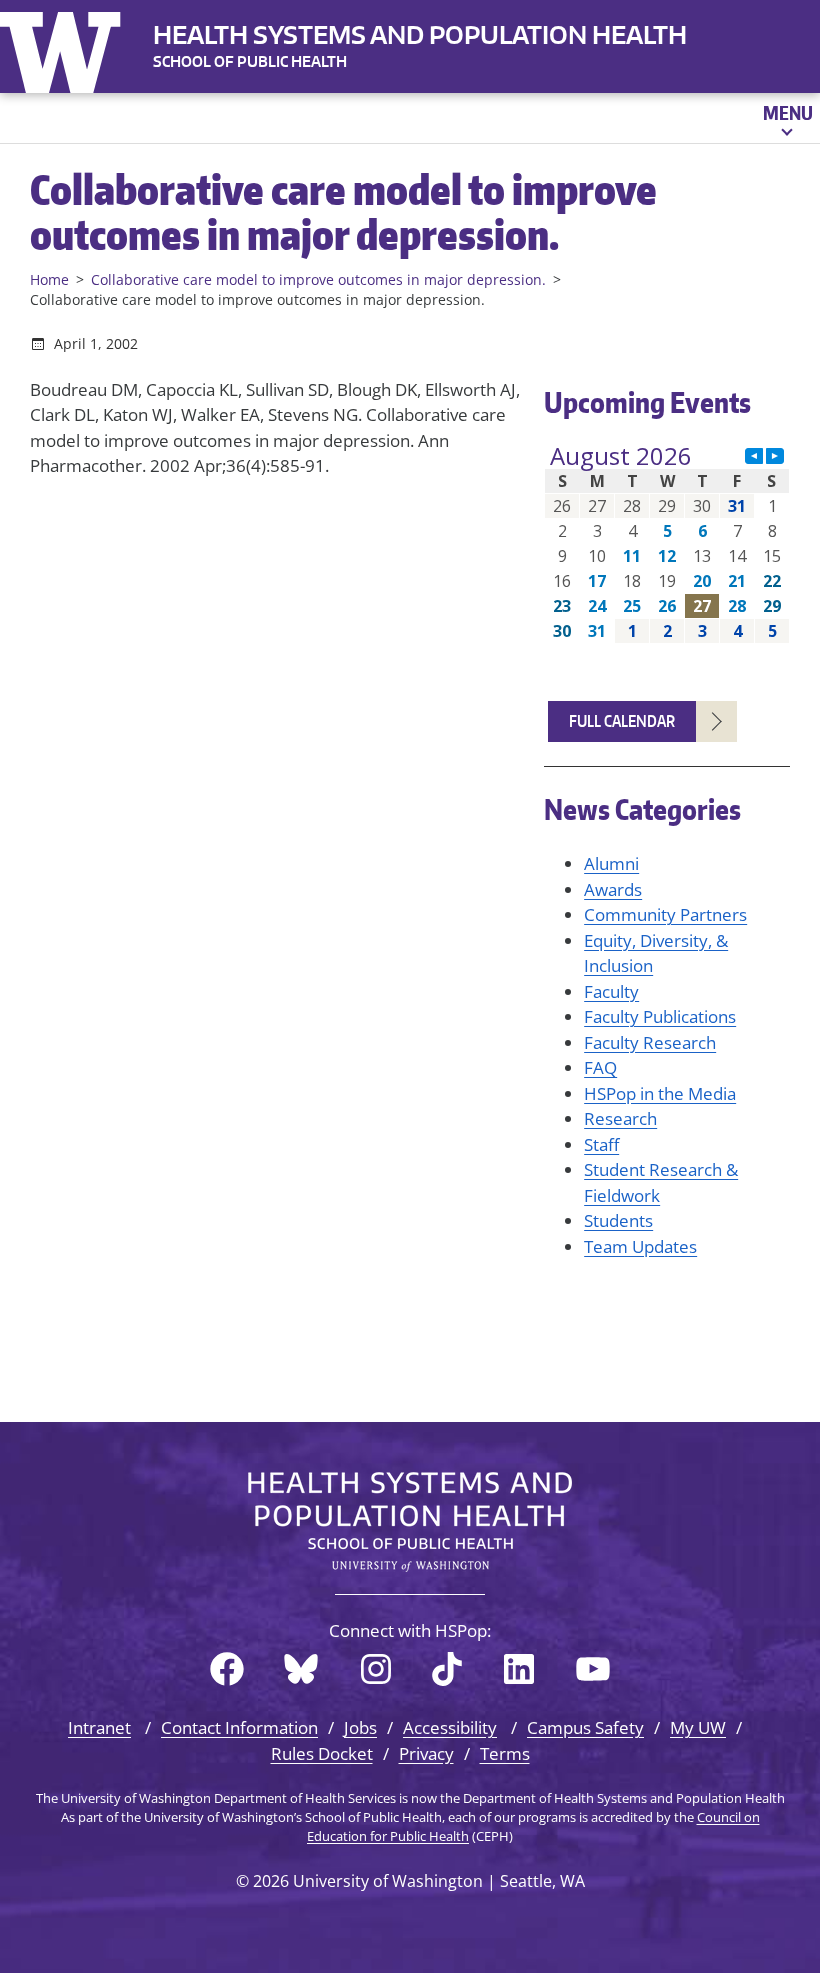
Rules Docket (322, 1753)
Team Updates (640, 1246)
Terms (505, 1753)
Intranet (99, 1727)
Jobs (360, 1727)
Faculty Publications (660, 1016)
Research (620, 1118)
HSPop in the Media (660, 1093)
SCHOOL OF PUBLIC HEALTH (250, 61)
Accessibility (450, 1727)
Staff (601, 1144)
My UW (698, 1727)
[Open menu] (786, 118)
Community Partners (665, 914)
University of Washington (65, 48)
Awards (613, 889)
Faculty (611, 991)
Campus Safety (585, 1727)
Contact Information (239, 1727)
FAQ (600, 1067)
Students (618, 1220)
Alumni (611, 863)
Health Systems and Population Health (420, 34)
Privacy (426, 1753)
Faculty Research (650, 1042)
